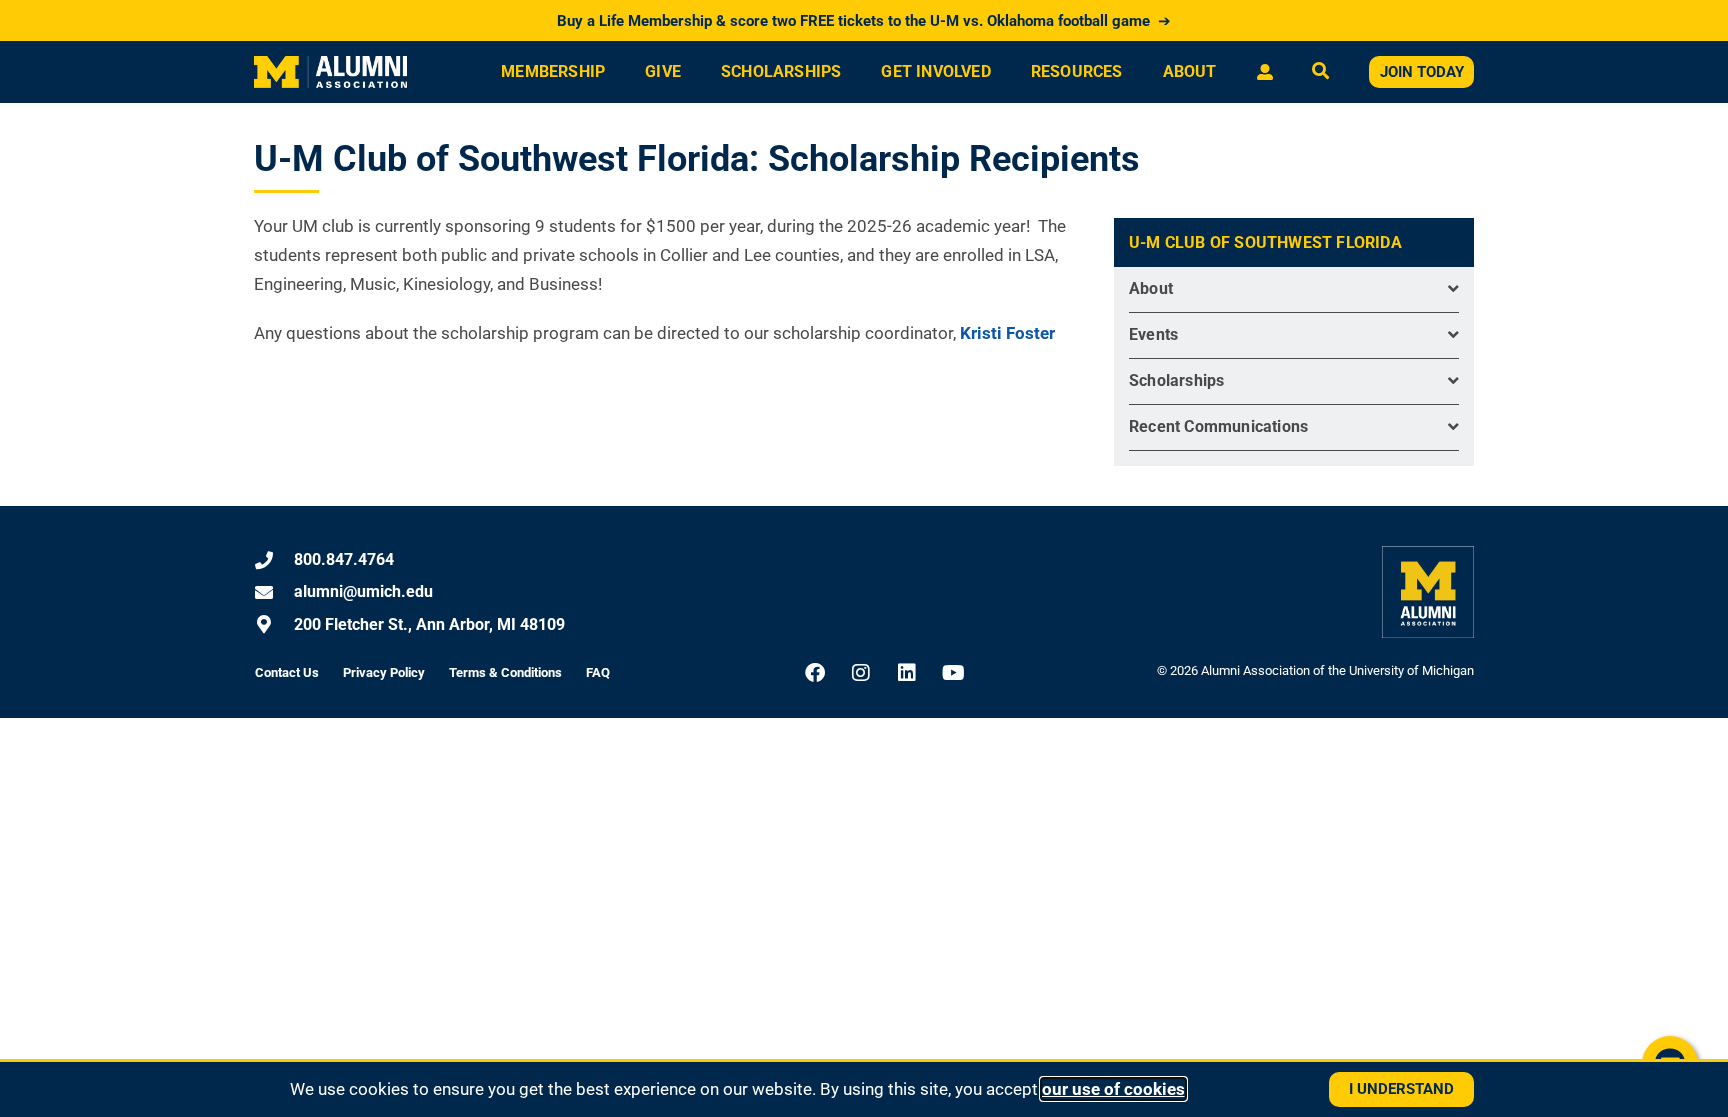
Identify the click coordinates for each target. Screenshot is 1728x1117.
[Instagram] (861, 673)
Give (663, 71)
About (1190, 71)
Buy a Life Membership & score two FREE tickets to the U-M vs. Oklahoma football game (864, 21)
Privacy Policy (384, 672)
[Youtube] (953, 673)
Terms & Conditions (505, 672)
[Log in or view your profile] (1264, 72)
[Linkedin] (907, 673)
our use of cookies (1113, 1089)
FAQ (598, 672)
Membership (553, 71)
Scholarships (781, 71)
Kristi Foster (1009, 333)
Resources (1077, 71)
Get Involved (935, 71)
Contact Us (287, 672)
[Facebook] (815, 673)
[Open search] (1320, 72)
